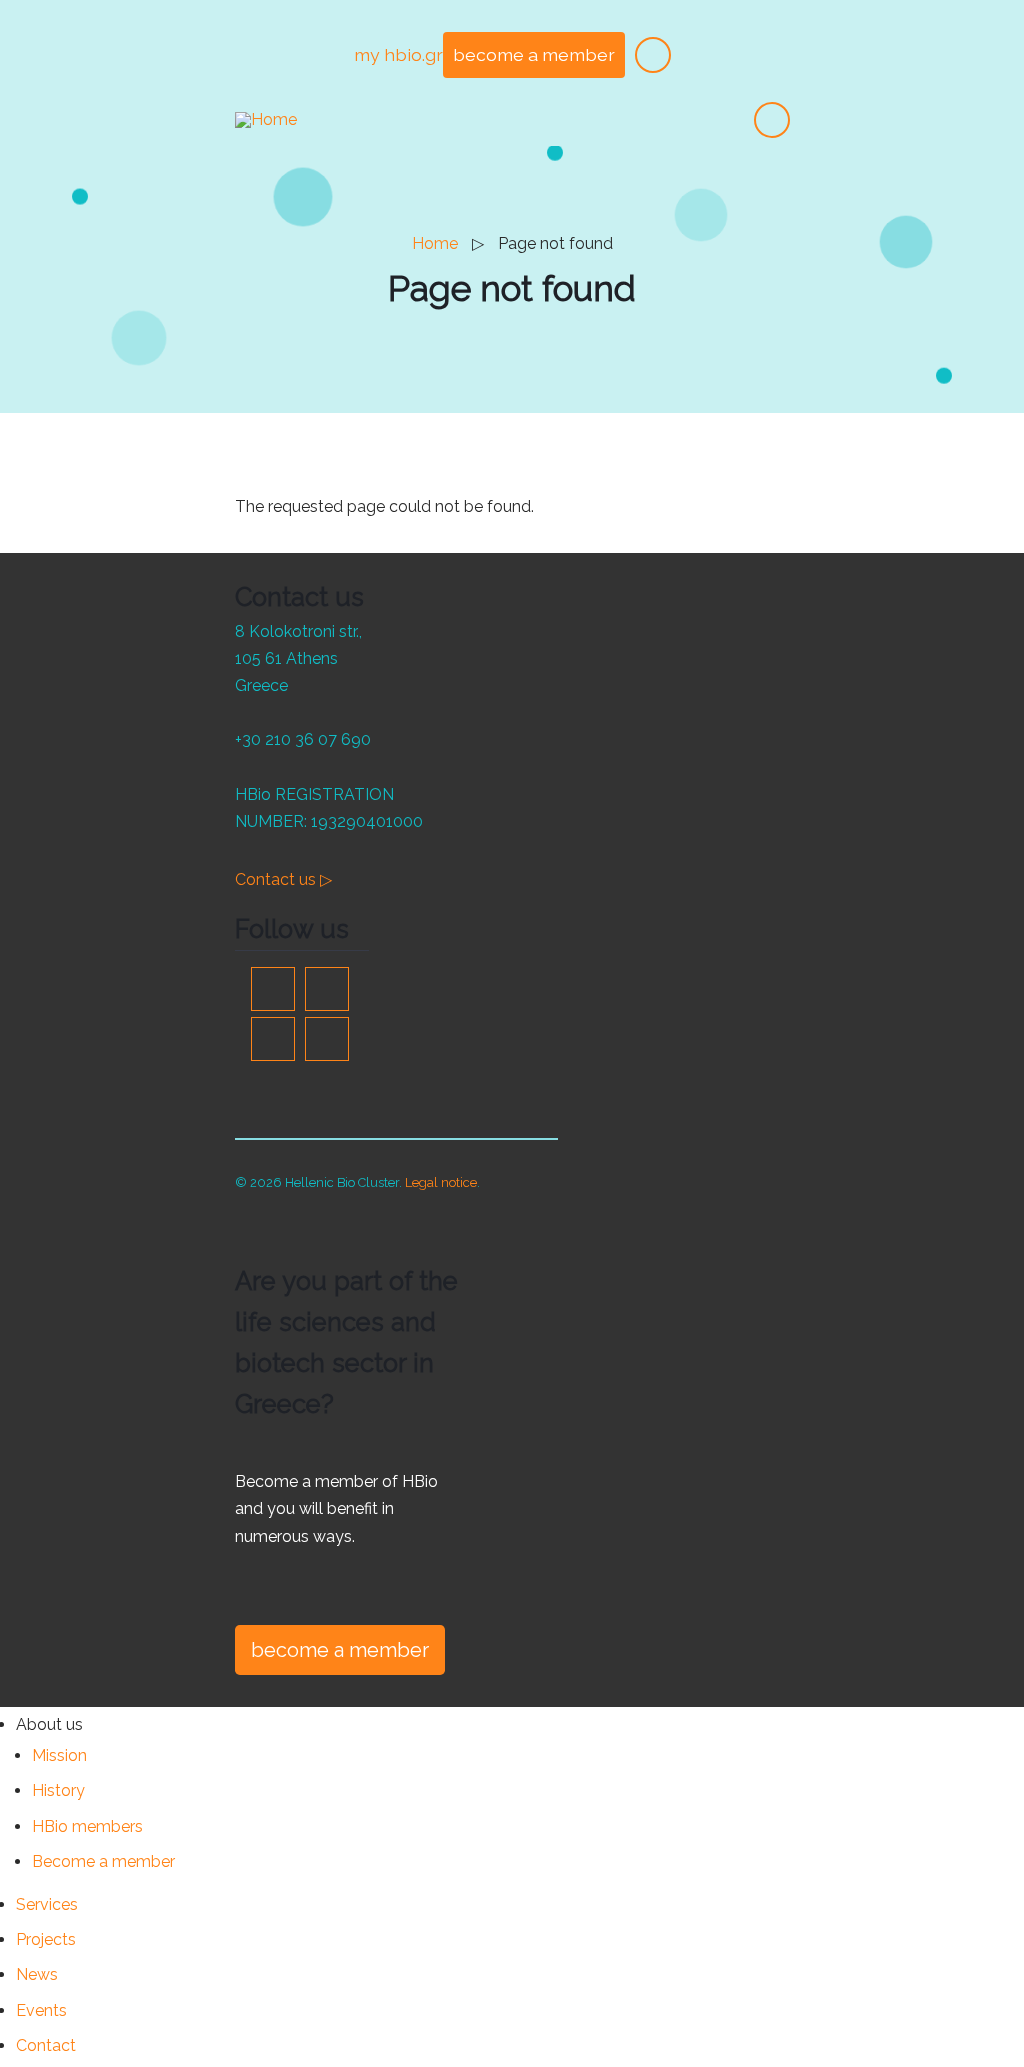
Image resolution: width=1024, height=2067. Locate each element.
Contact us (283, 879)
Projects (46, 1939)
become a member (534, 54)
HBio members (87, 1826)
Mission (59, 1755)
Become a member (103, 1861)
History (58, 1790)
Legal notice (441, 1182)
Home (435, 243)
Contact (46, 2045)
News (37, 1974)
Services (47, 1904)
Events (41, 2010)
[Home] (266, 118)
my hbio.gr (398, 54)
